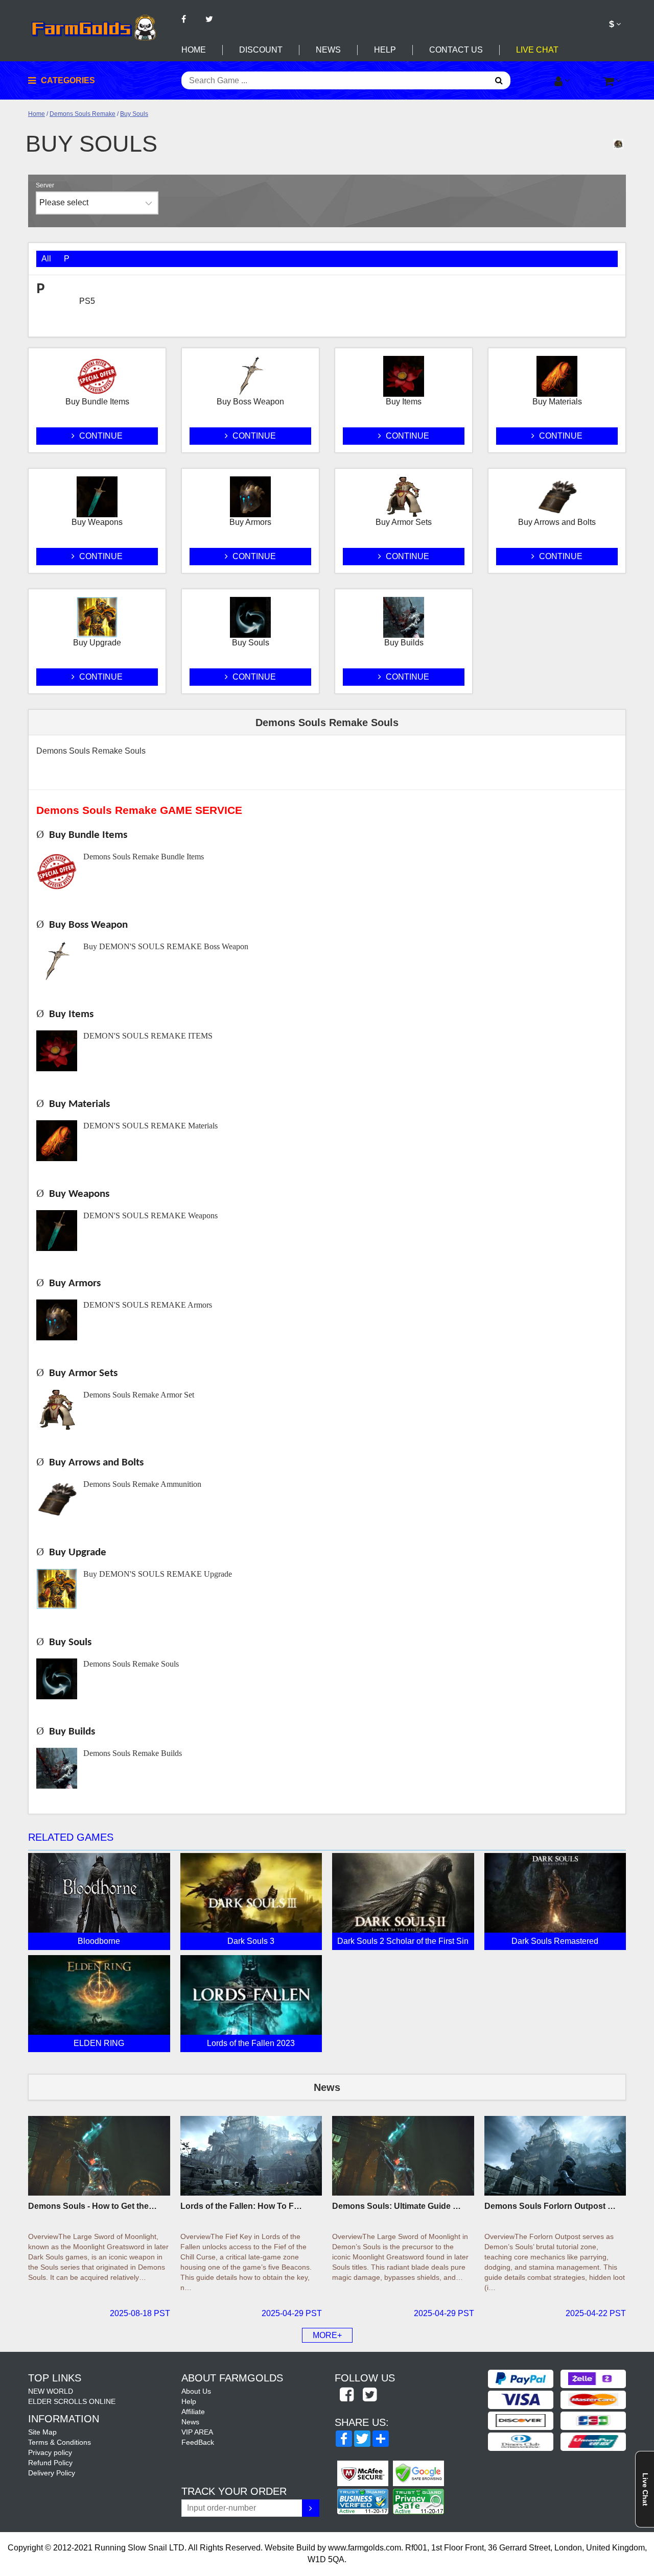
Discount (261, 50)
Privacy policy (50, 2452)
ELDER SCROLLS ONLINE (72, 2401)
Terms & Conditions (60, 2442)
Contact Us (456, 50)
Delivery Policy (52, 2473)
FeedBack (198, 2442)
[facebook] (346, 2395)
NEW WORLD (51, 2391)
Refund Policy (50, 2463)
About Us (196, 2391)
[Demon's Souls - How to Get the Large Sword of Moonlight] (99, 2156)
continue (100, 436)
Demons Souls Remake (83, 114)
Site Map (42, 2432)
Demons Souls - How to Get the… (92, 2206)
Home (194, 50)
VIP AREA (197, 2432)
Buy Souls (134, 114)
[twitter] (369, 2395)
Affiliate (193, 2412)
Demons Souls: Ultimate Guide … (396, 2206)
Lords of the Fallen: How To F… (241, 2206)
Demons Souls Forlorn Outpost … (550, 2206)
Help (385, 50)
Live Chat (537, 50)
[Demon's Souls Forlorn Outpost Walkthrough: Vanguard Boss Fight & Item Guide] (555, 2156)
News (328, 50)
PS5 (87, 301)
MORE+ (327, 2335)
